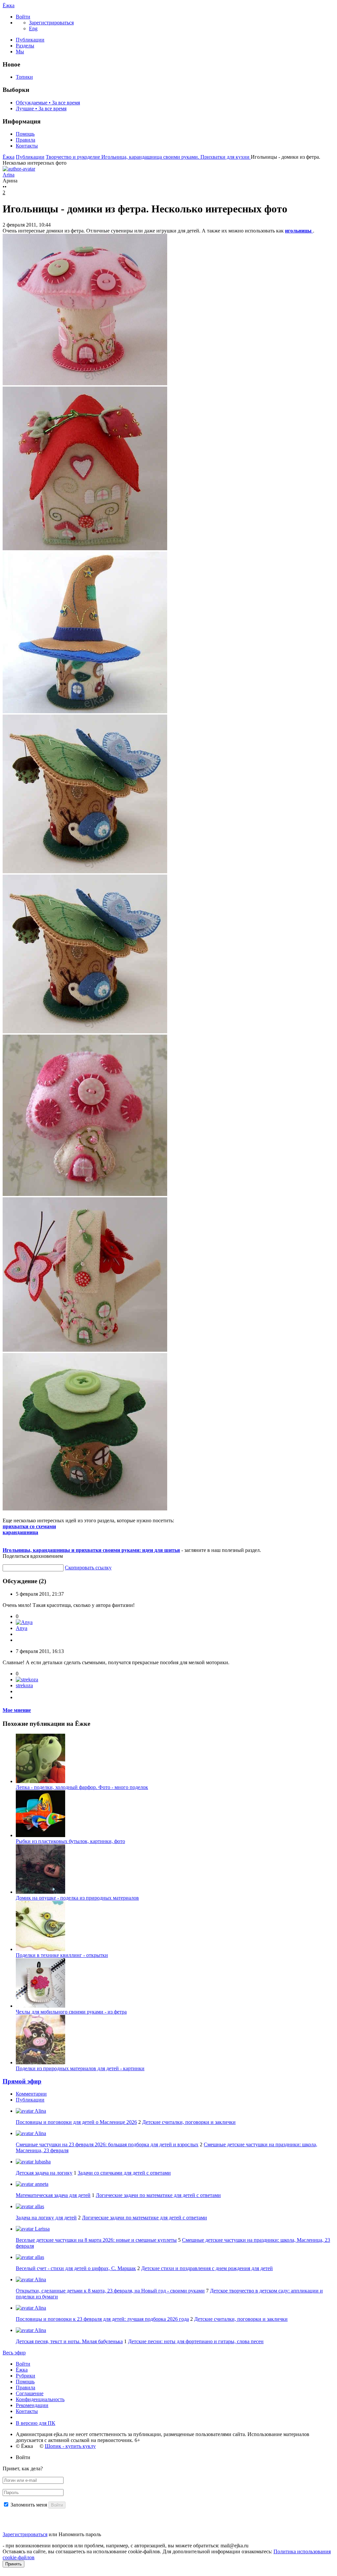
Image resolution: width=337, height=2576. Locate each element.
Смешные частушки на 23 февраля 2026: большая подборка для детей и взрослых (107, 2144)
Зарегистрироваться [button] (51, 23)
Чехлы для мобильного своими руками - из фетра (71, 2012)
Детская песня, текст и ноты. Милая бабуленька (69, 2341)
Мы (20, 52)
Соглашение (30, 2393)
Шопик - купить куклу (70, 2446)
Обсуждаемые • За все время (48, 103)
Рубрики (26, 2376)
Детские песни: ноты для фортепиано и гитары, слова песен (196, 2341)
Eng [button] (33, 28)
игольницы (299, 231)
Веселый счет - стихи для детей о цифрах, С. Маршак (76, 2268)
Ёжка (9, 5)
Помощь (25, 134)
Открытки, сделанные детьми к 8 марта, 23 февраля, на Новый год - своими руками (110, 2291)
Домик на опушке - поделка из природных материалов (77, 1898)
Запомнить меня (29, 2505)
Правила (26, 140)
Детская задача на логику (44, 2173)
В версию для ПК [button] (36, 2423)
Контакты (27, 146)
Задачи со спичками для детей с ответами (124, 2173)
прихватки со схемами (29, 1526)
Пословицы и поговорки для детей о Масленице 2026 (76, 2122)
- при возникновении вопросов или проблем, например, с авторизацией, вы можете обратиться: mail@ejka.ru (126, 2546)
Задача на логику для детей (46, 2218)
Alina (40, 2111)
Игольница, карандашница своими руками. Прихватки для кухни (176, 157)
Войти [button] (23, 2457)
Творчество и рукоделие (74, 157)
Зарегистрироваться (25, 2534)
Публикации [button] (30, 2100)
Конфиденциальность (40, 2399)
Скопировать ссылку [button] (88, 1568)
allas (39, 2206)
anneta (41, 2184)
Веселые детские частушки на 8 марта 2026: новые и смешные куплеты (96, 2240)
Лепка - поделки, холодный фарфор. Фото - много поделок (82, 1787)
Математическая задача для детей (53, 2195)
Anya (22, 1628)
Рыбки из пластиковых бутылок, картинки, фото (70, 1841)
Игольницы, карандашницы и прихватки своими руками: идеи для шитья (91, 1550)
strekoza (24, 1685)
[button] (23, 17)
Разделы (25, 46)
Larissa (42, 2229)
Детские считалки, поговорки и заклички (189, 2122)
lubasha (42, 2162)
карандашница (20, 1532)
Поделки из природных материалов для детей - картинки (80, 2068)
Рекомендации (32, 2405)
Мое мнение (17, 1710)
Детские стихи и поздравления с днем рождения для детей (207, 2268)
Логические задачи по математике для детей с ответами (158, 2195)
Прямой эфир (22, 2081)
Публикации (30, 40)
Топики (24, 77)
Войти (23, 2364)
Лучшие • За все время (41, 108)
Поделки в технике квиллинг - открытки (62, 1955)
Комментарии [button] (31, 2094)
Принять (13, 2564)
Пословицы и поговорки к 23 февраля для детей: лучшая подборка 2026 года (102, 2319)
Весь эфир (14, 2353)
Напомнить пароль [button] (80, 2534)
